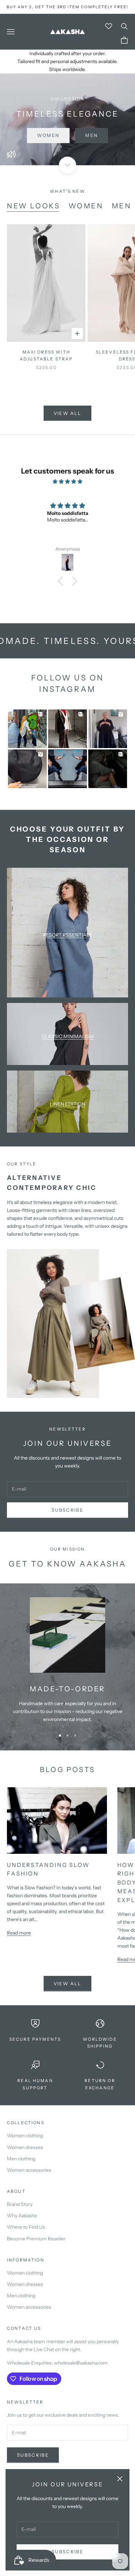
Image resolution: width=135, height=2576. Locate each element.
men (122, 206)
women (86, 206)
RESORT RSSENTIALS (67, 935)
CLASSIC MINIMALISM (68, 1036)
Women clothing (25, 2136)
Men (92, 135)
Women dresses (25, 2147)
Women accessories (29, 2170)
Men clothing (21, 2159)
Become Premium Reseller (36, 2239)
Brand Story (20, 2204)
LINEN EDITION (67, 1104)
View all (68, 413)
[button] (62, 581)
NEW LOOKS (34, 206)
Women (48, 135)
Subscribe (67, 2552)
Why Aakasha (22, 2216)
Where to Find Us (26, 2227)
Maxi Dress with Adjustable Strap (46, 355)
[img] (67, 481)
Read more (19, 1933)
